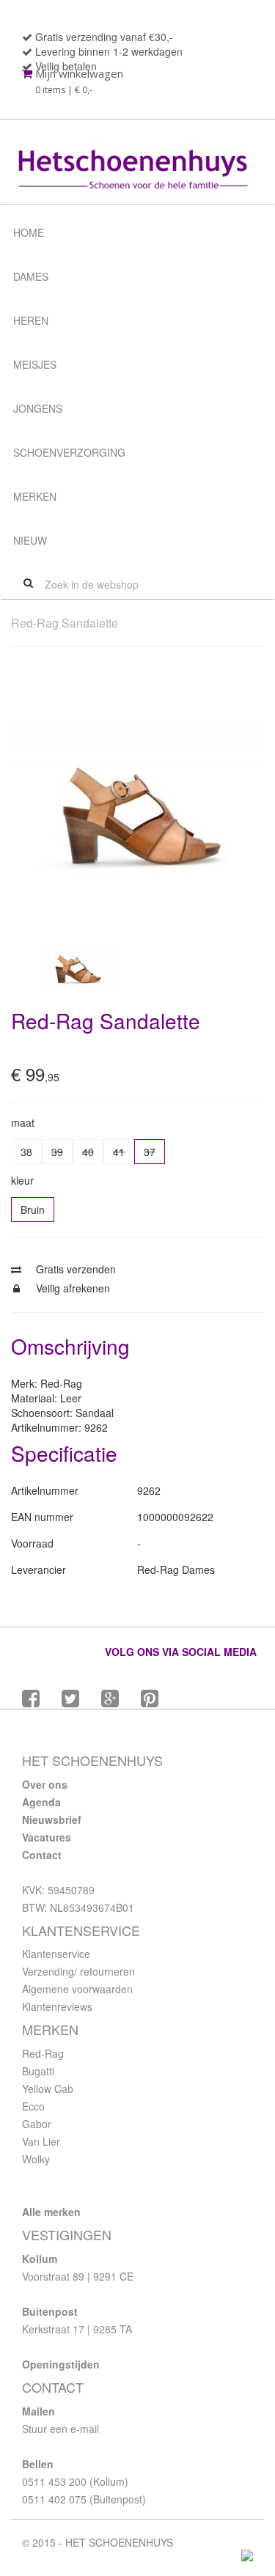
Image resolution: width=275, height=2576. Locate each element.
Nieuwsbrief (52, 1819)
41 (119, 1152)
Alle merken (51, 2212)
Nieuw (30, 540)
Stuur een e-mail (60, 2429)
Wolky (36, 2159)
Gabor (37, 2124)
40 (88, 1152)
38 (26, 1152)
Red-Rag (43, 2053)
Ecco (33, 2106)
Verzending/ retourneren (78, 1971)
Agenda (41, 1802)
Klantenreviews (57, 2006)
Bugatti (38, 2071)
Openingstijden (61, 2364)
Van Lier (41, 2141)
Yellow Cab (48, 2089)
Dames (31, 276)
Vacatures (47, 1837)
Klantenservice (56, 1954)
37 (150, 1152)
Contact (42, 1855)
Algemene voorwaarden (77, 1989)
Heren (31, 320)
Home (29, 232)
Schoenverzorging (69, 452)
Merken (35, 496)
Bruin (33, 1210)
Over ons (45, 1784)
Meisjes (35, 364)
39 (57, 1152)
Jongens (38, 408)
